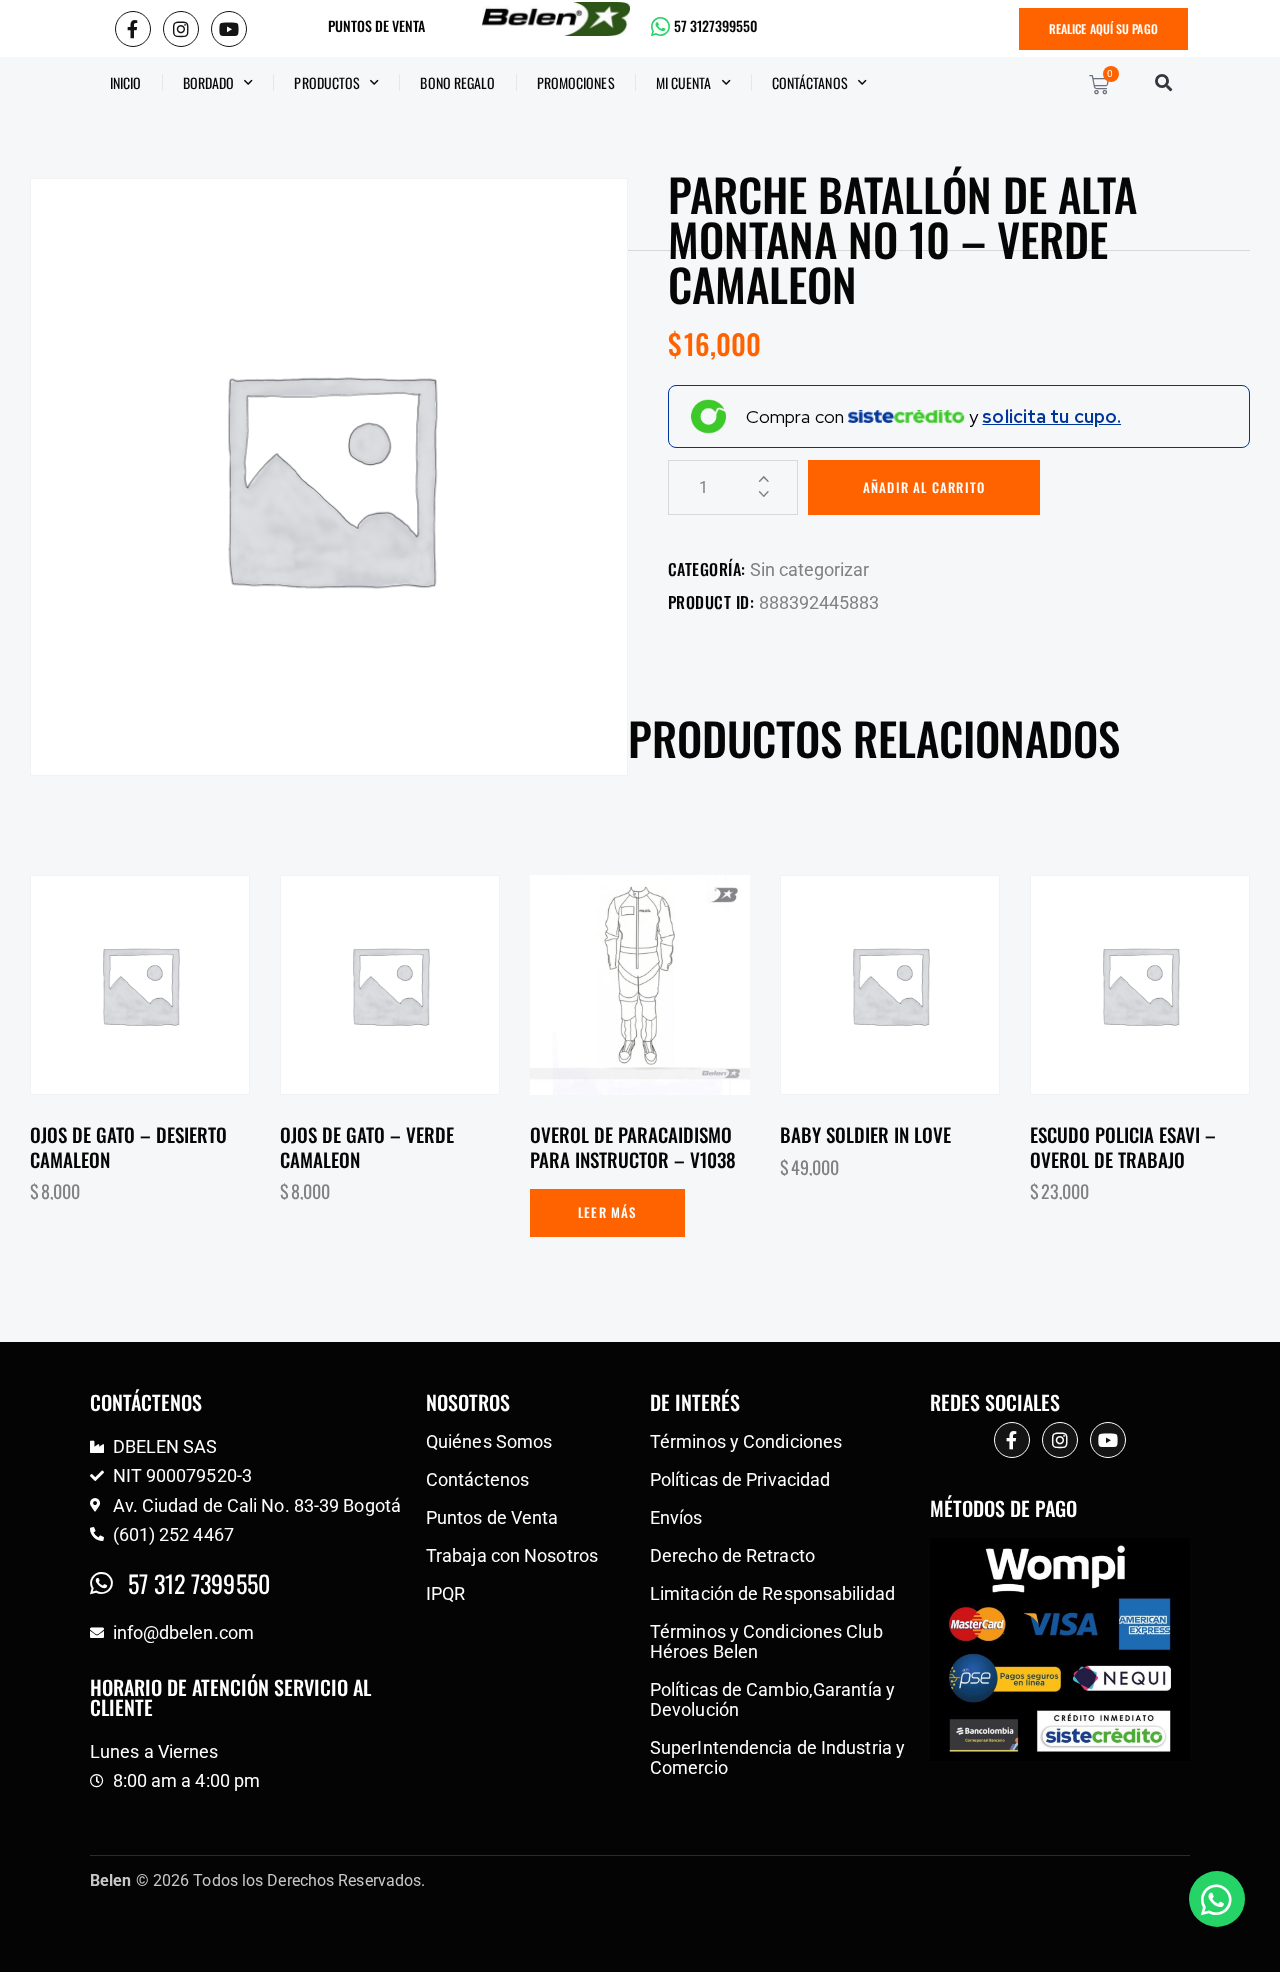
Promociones (576, 82)
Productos (327, 82)
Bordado (209, 82)
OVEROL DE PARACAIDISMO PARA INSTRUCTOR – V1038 (633, 1146)
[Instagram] (181, 29)
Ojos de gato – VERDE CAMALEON (367, 1146)
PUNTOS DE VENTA (376, 26)
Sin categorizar (809, 569)
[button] (1163, 82)
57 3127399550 (715, 26)
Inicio (126, 82)
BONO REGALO (457, 82)
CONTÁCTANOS (810, 82)
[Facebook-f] (133, 29)
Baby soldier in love (865, 1134)
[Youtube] (229, 29)
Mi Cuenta (684, 82)
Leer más (607, 1212)
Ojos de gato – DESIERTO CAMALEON (128, 1146)
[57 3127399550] (661, 27)
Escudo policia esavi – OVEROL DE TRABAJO (1123, 1146)
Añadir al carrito (924, 487)
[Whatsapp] (1217, 1899)
